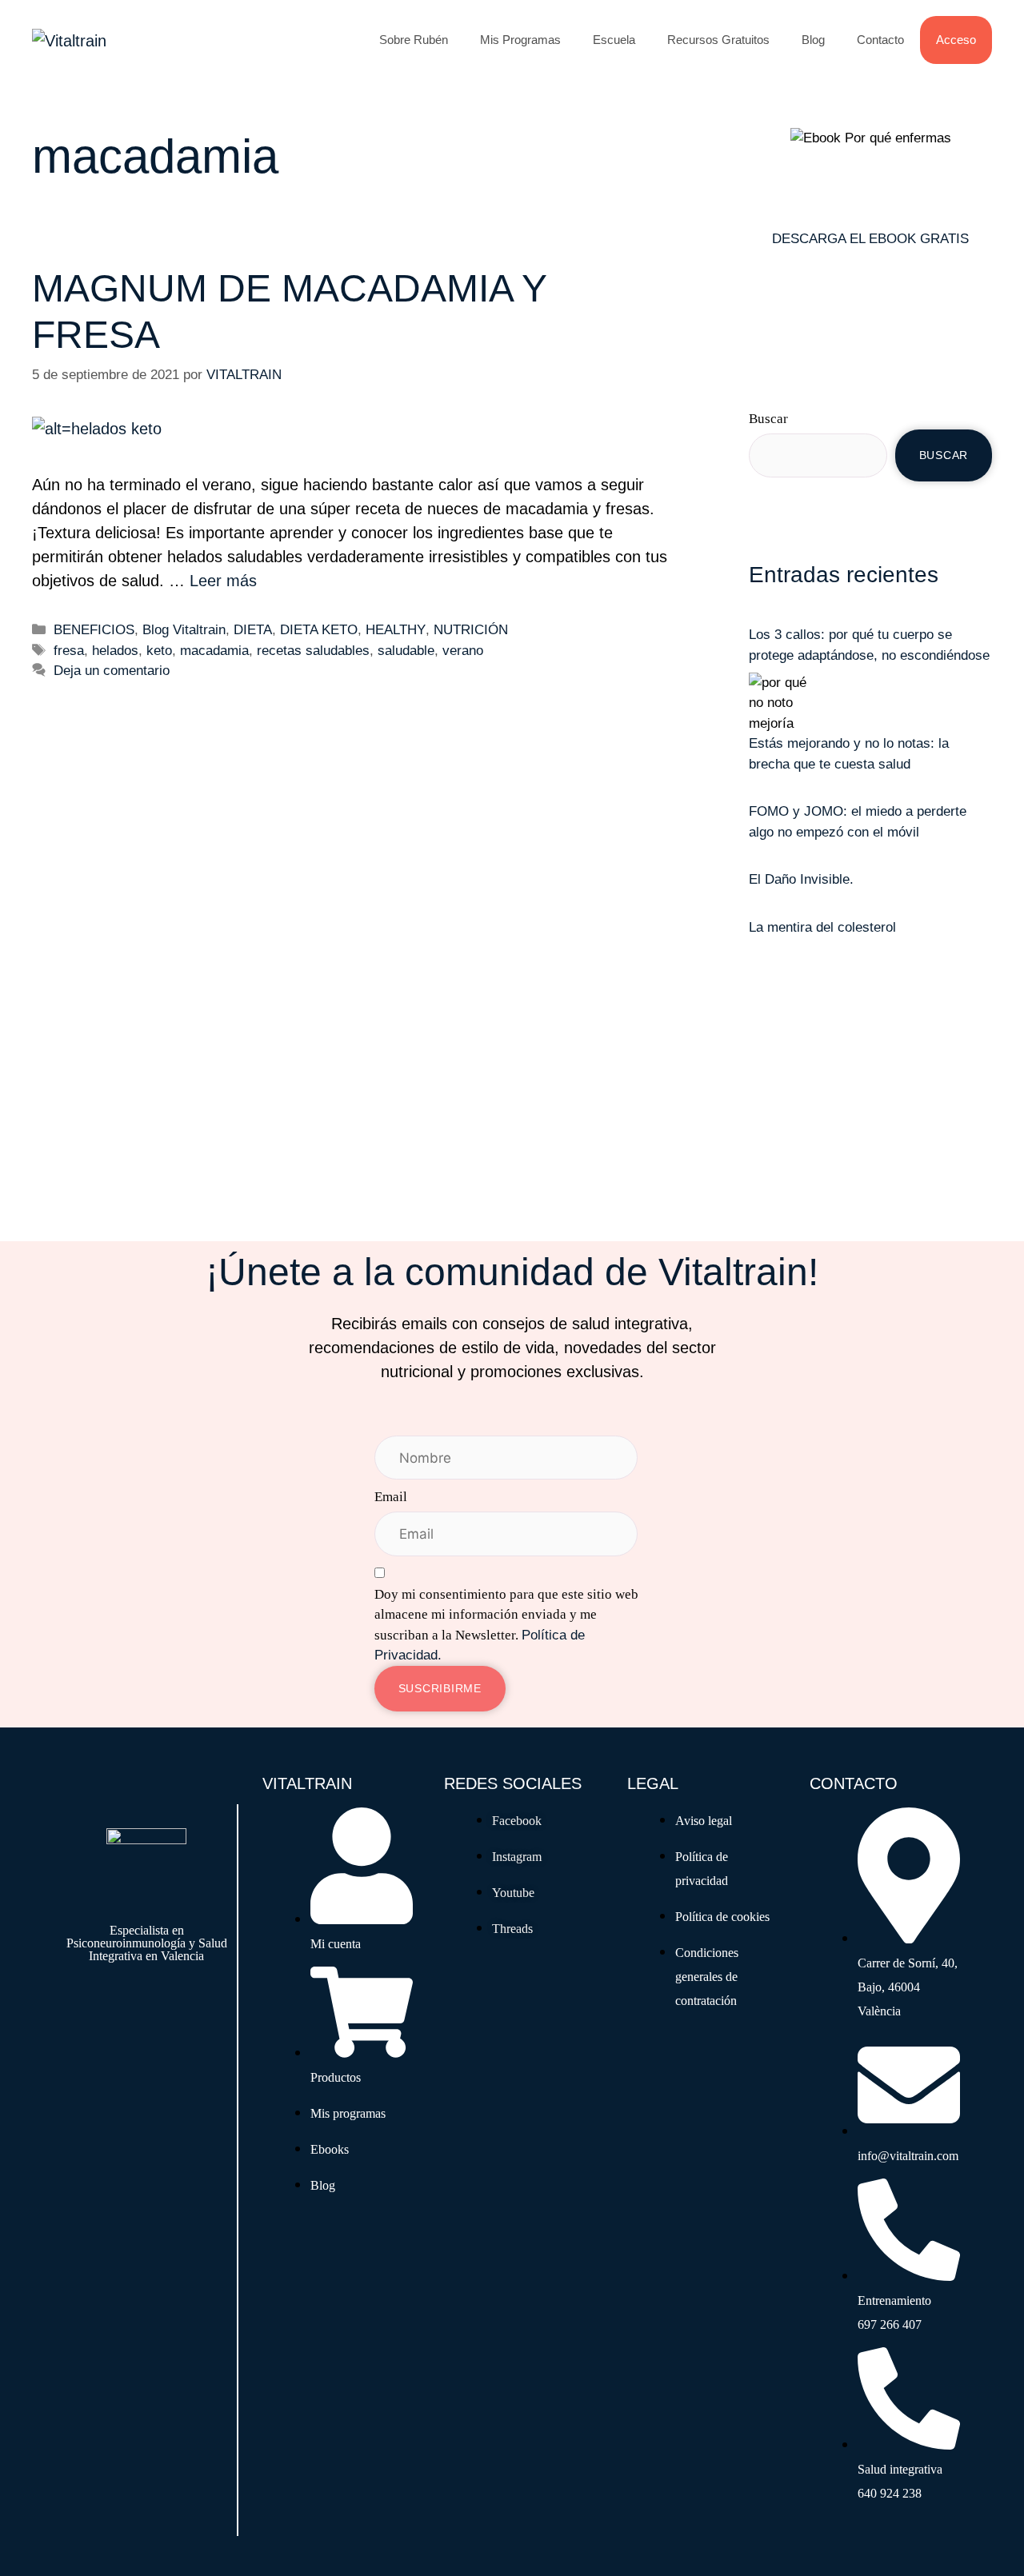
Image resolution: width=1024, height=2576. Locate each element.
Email (391, 1497)
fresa (69, 651)
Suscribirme (440, 1688)
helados (115, 651)
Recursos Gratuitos (718, 40)
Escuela (614, 40)
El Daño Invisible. (801, 879)
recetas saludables (313, 651)
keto (159, 651)
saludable (406, 651)
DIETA (253, 630)
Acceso (956, 40)
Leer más (223, 581)
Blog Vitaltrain (184, 630)
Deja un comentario (112, 671)
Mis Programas (520, 40)
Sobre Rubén (414, 40)
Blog (813, 40)
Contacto (880, 40)
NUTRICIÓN (471, 630)
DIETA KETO (319, 630)
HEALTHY (396, 630)
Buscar (768, 419)
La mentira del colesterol (822, 927)
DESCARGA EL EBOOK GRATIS (870, 239)
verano (463, 651)
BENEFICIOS (94, 630)
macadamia (214, 651)
